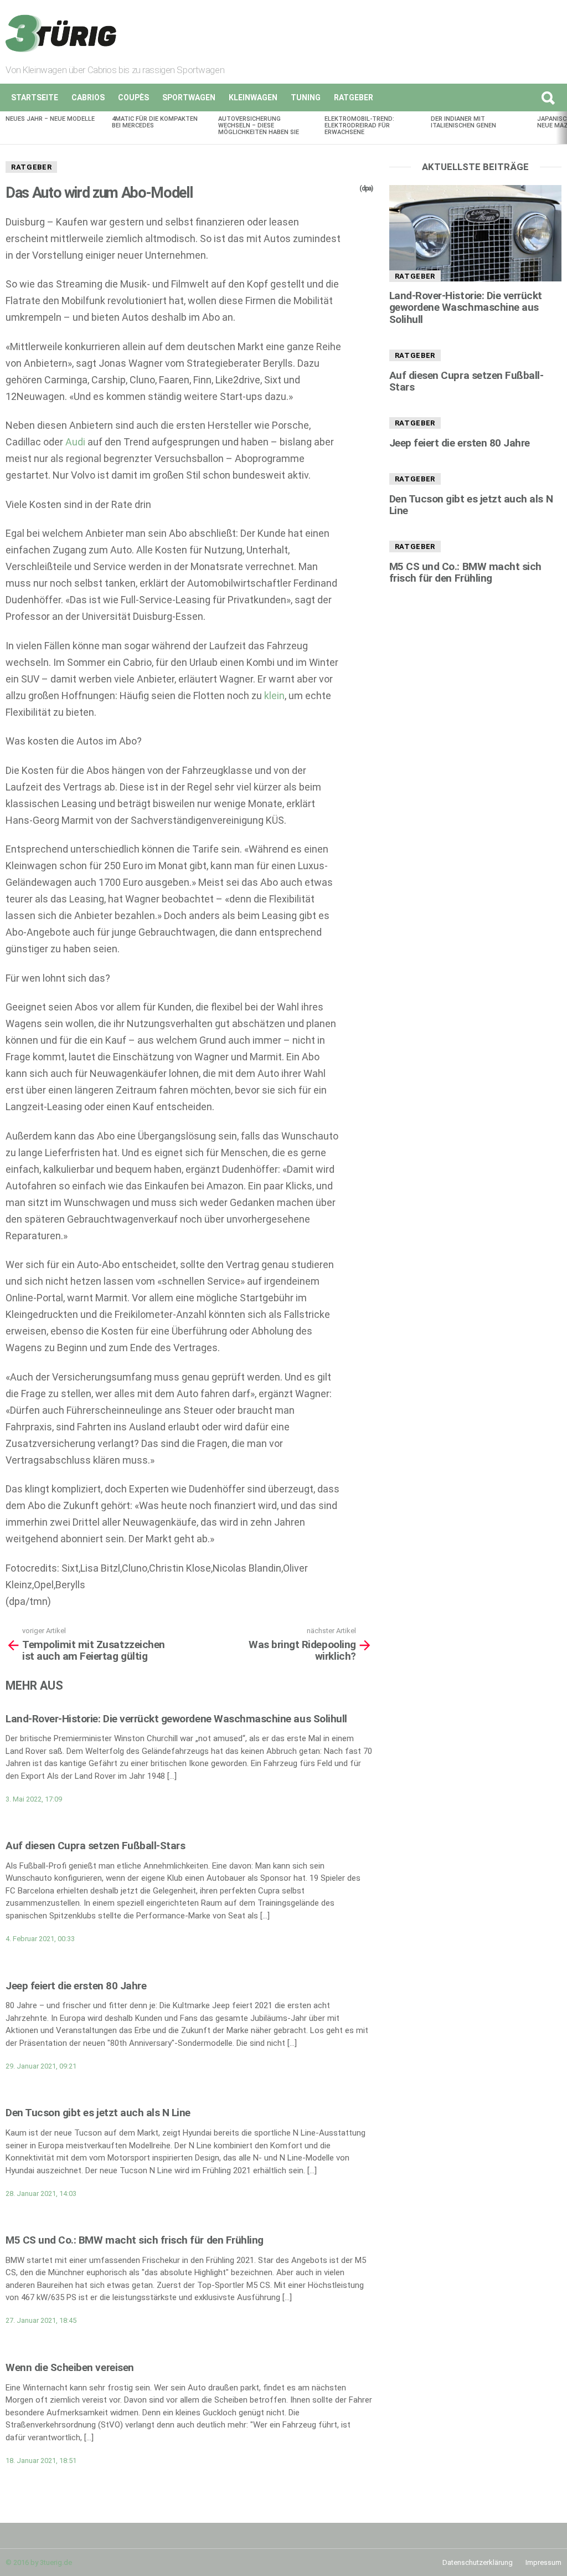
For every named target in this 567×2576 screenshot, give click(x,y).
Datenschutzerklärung (478, 2562)
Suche (548, 98)
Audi (75, 442)
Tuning (306, 98)
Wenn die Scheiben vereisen (70, 2367)
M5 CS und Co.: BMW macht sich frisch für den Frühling (135, 2240)
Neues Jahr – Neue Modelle (50, 119)
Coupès (133, 98)
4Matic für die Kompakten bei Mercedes (155, 122)
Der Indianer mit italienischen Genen (463, 122)
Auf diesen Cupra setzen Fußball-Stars (95, 1846)
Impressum (543, 2562)
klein (274, 696)
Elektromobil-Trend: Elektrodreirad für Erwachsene (359, 125)
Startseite (35, 98)
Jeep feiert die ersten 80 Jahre (76, 1986)
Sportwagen (189, 98)
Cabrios (88, 98)
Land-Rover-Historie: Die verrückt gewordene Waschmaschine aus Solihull (176, 1719)
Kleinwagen (253, 98)
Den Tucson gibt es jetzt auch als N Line (98, 2113)
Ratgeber (354, 98)
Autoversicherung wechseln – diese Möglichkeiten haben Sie (259, 125)
